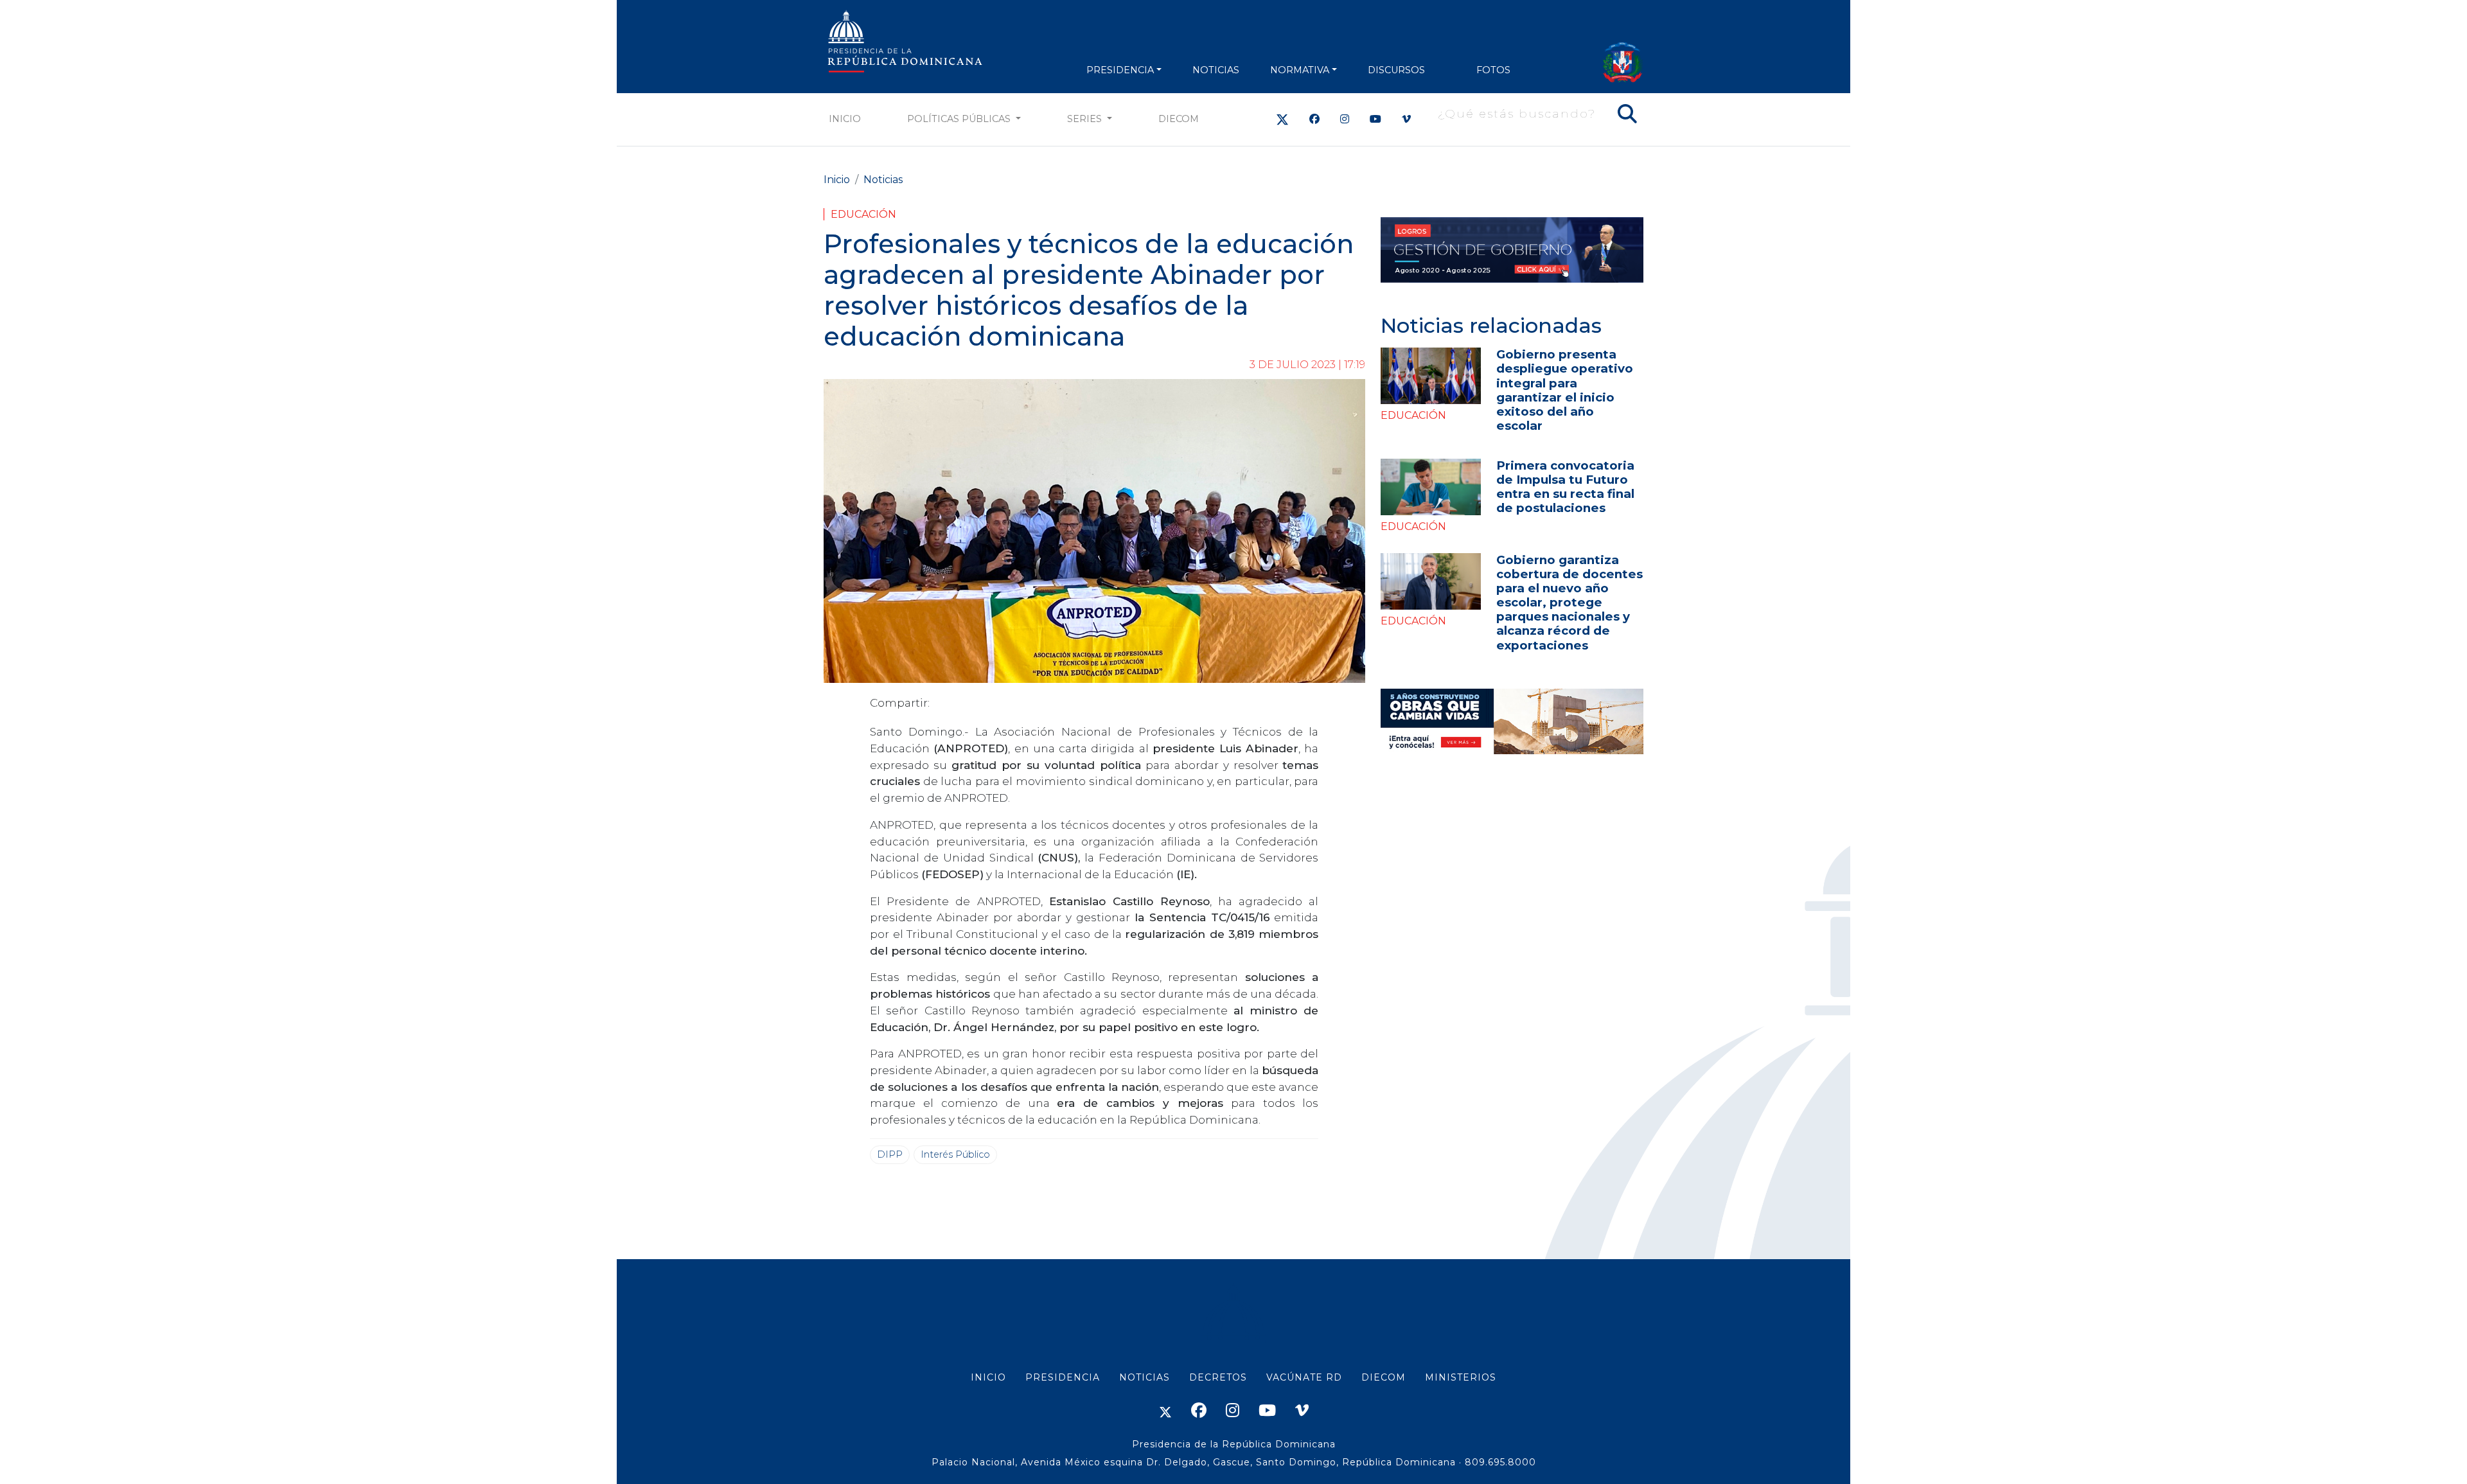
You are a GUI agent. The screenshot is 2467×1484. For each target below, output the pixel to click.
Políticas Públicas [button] (960, 119)
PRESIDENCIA (1120, 70)
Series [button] (1086, 119)
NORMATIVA (1300, 70)
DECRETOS (1218, 1377)
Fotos (1493, 70)
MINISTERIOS (1461, 1377)
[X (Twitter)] (1282, 119)
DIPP (890, 1154)
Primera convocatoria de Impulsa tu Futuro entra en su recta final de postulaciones (1565, 487)
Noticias (883, 180)
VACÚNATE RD (1304, 1377)
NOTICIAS (1216, 70)
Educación (863, 214)
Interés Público (955, 1154)
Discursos (1396, 70)
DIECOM (1179, 119)
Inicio (845, 119)
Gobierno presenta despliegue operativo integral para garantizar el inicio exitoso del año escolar (1565, 390)
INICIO (988, 1377)
